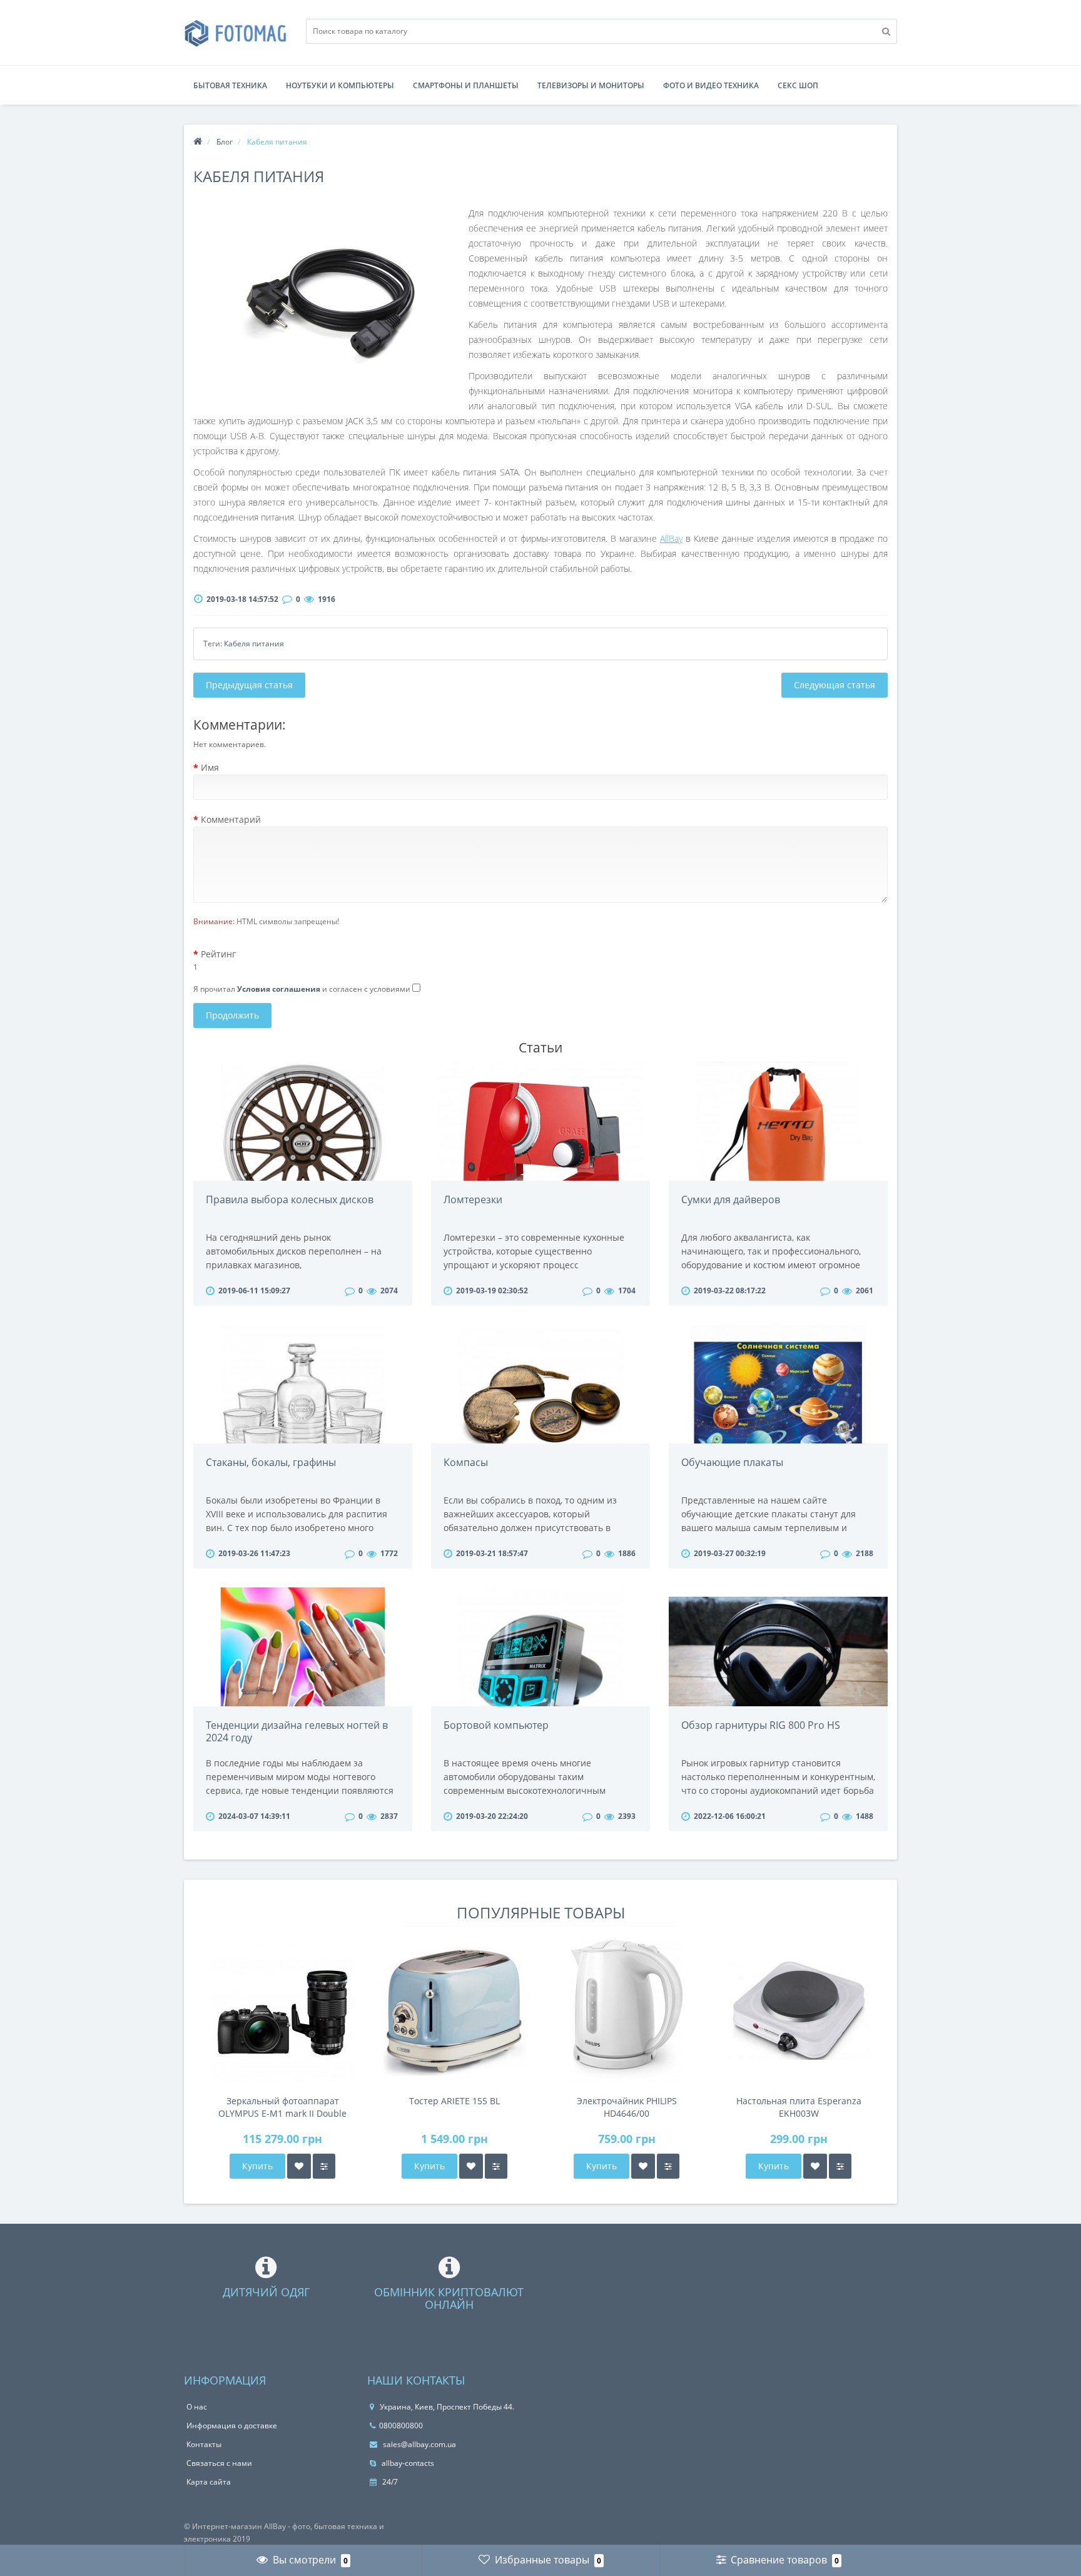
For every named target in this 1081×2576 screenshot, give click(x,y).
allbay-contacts (407, 2463)
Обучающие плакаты (732, 1462)
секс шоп (798, 85)
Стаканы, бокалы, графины (271, 1462)
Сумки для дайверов (731, 1199)
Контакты (204, 2444)
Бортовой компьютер (496, 1725)
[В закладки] (299, 2166)
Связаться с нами (219, 2463)
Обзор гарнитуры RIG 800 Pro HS (761, 1725)
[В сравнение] (324, 2166)
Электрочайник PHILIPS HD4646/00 (627, 2107)
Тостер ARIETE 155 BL (454, 2101)
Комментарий (231, 819)
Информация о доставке (232, 2426)
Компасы (466, 1462)
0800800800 (401, 2426)
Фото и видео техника (711, 85)
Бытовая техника (230, 85)
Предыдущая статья (249, 685)
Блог (225, 142)
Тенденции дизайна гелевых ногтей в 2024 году (297, 1731)
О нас (197, 2407)
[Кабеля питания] (331, 300)
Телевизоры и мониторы (591, 85)
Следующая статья (835, 685)
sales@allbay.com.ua (419, 2444)
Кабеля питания (254, 644)
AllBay (671, 538)
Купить (257, 2166)
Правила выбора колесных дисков (290, 1199)
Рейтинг (218, 954)
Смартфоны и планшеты (466, 85)
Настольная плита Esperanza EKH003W (799, 2107)
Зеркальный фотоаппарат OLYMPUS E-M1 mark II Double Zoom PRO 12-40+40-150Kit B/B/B (282, 2107)
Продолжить (232, 1015)
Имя (210, 767)
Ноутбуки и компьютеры (340, 85)
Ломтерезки (473, 1199)
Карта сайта (209, 2482)
